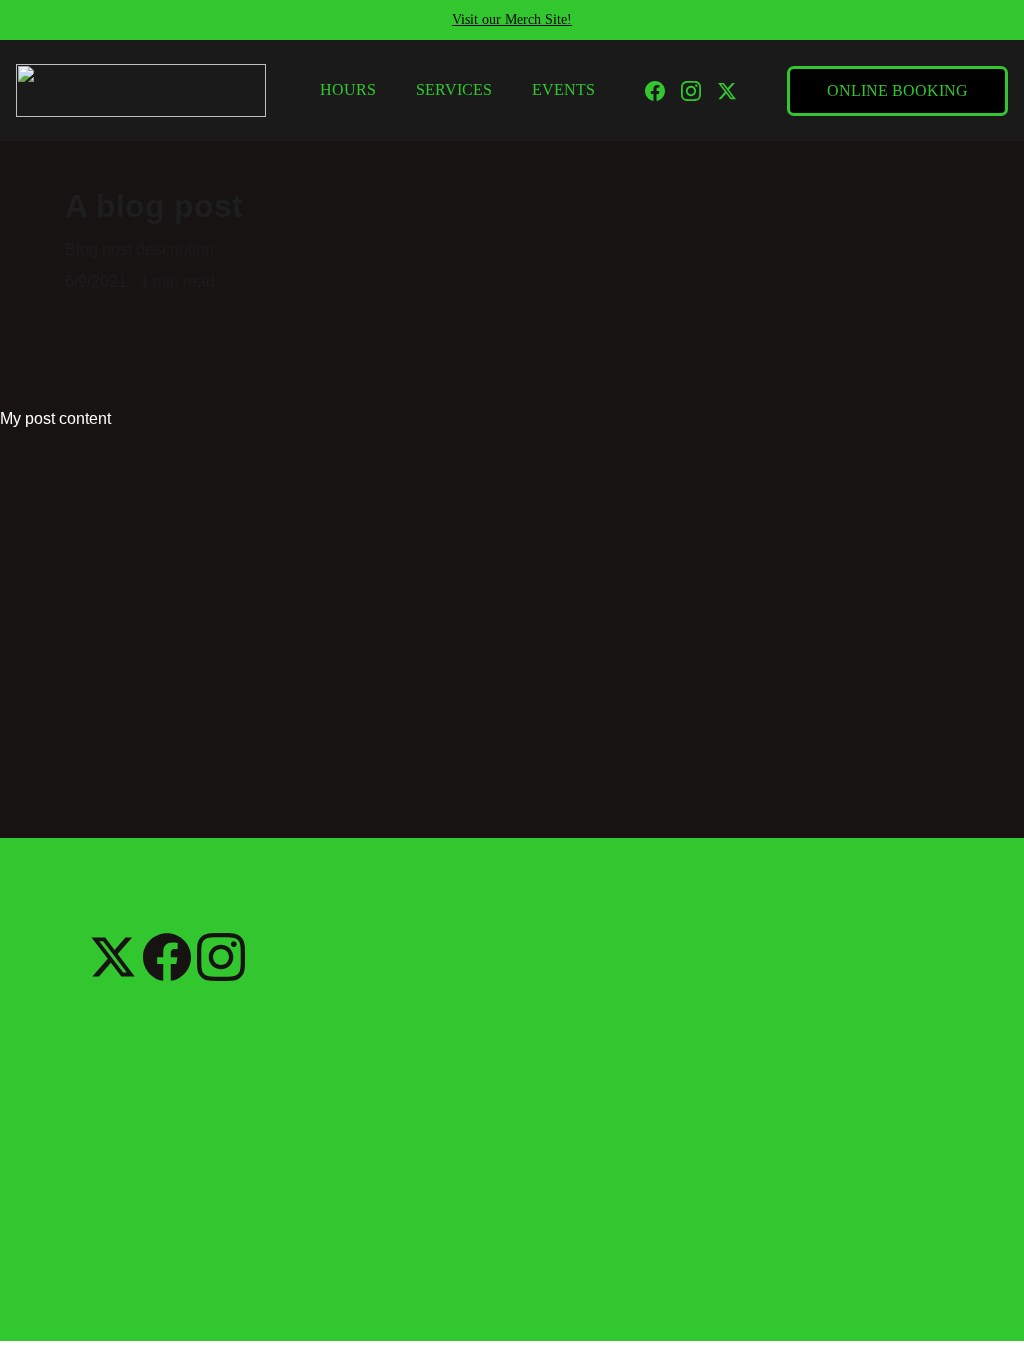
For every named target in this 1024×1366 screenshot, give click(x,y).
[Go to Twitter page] (727, 91)
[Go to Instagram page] (699, 91)
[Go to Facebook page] (663, 91)
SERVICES (454, 89)
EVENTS (563, 89)
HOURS (348, 89)
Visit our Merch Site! (512, 19)
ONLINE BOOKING (897, 90)
